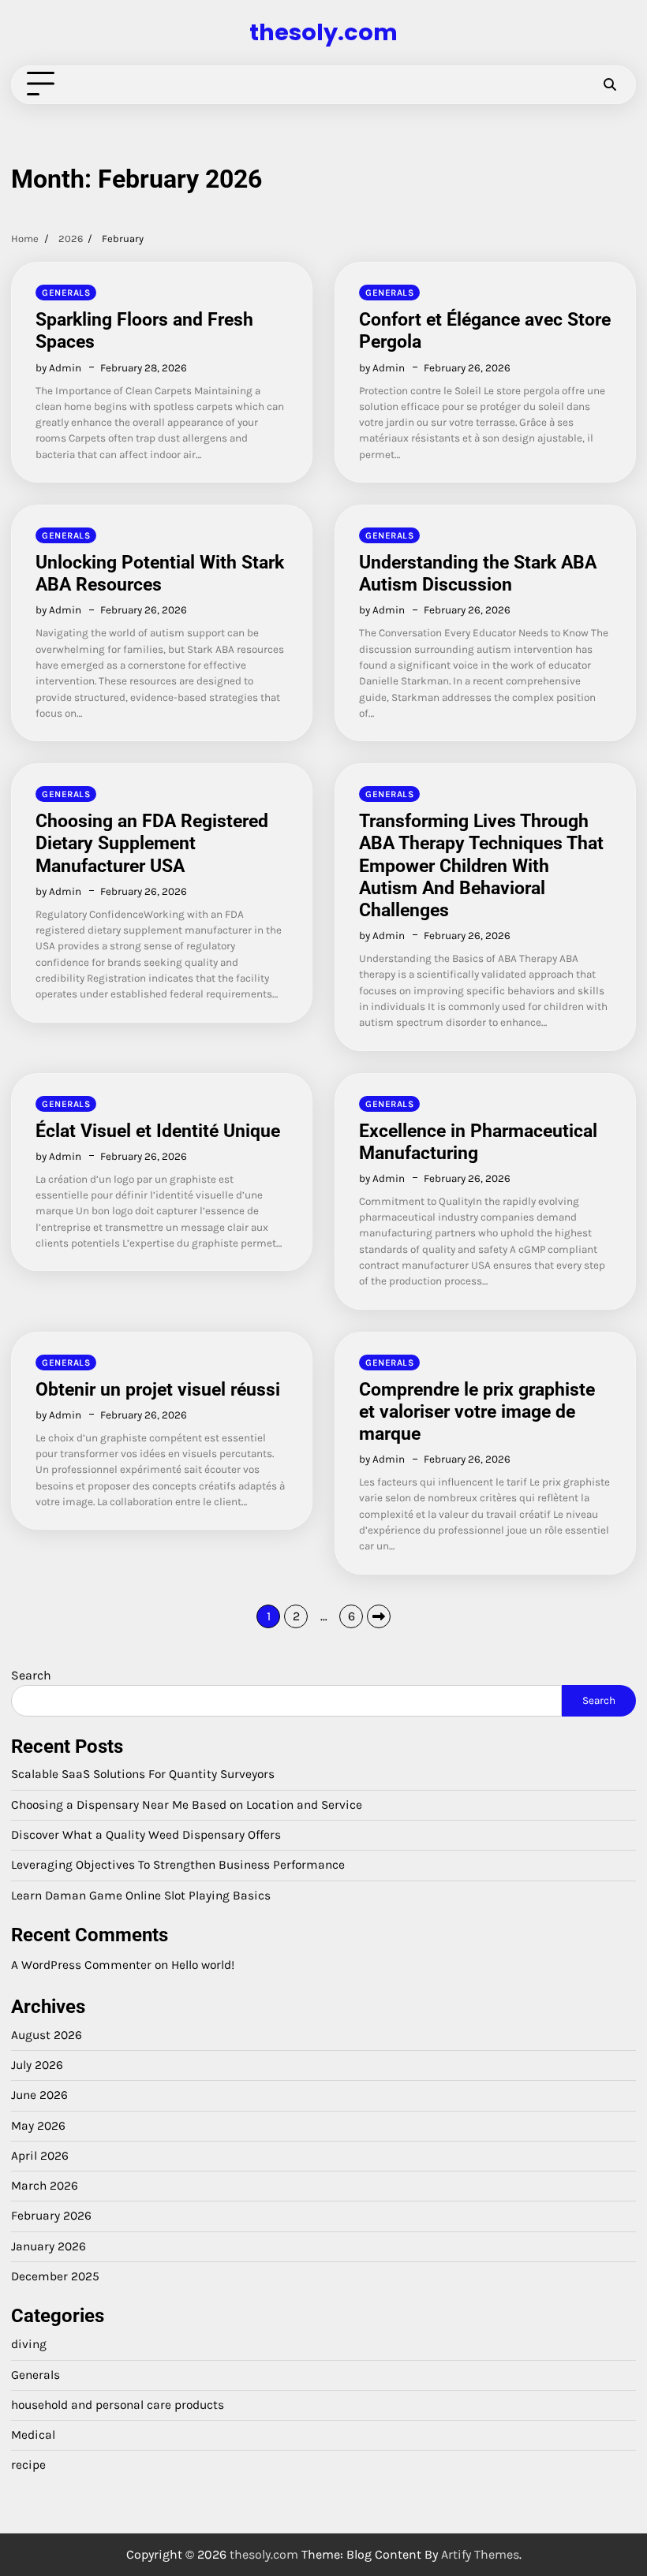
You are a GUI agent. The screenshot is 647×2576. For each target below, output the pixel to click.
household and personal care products (118, 2405)
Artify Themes (480, 2554)
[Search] (610, 84)
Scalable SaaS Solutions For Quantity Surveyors (143, 1774)
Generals (66, 293)
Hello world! (203, 1965)
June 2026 (39, 2095)
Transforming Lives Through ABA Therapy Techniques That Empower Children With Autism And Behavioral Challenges (481, 865)
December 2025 (55, 2276)
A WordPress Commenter (81, 1965)
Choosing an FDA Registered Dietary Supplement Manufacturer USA (152, 843)
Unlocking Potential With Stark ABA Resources (160, 573)
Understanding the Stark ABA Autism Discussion (478, 573)
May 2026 (38, 2126)
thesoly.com (323, 32)
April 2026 (40, 2156)
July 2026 (37, 2065)
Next (379, 1616)
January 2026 (49, 2246)
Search (31, 1675)
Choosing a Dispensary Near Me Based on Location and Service (187, 1805)
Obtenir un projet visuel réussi (158, 1389)
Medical (33, 2435)
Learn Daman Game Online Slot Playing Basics (141, 1896)
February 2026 (51, 2216)
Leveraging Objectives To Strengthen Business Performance (178, 1865)
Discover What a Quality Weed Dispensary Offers (146, 1835)
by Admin (58, 368)
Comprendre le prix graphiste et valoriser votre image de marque (477, 1411)
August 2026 (47, 2035)
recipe (28, 2465)
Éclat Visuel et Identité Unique (158, 1131)
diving (29, 2344)
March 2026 (45, 2186)
